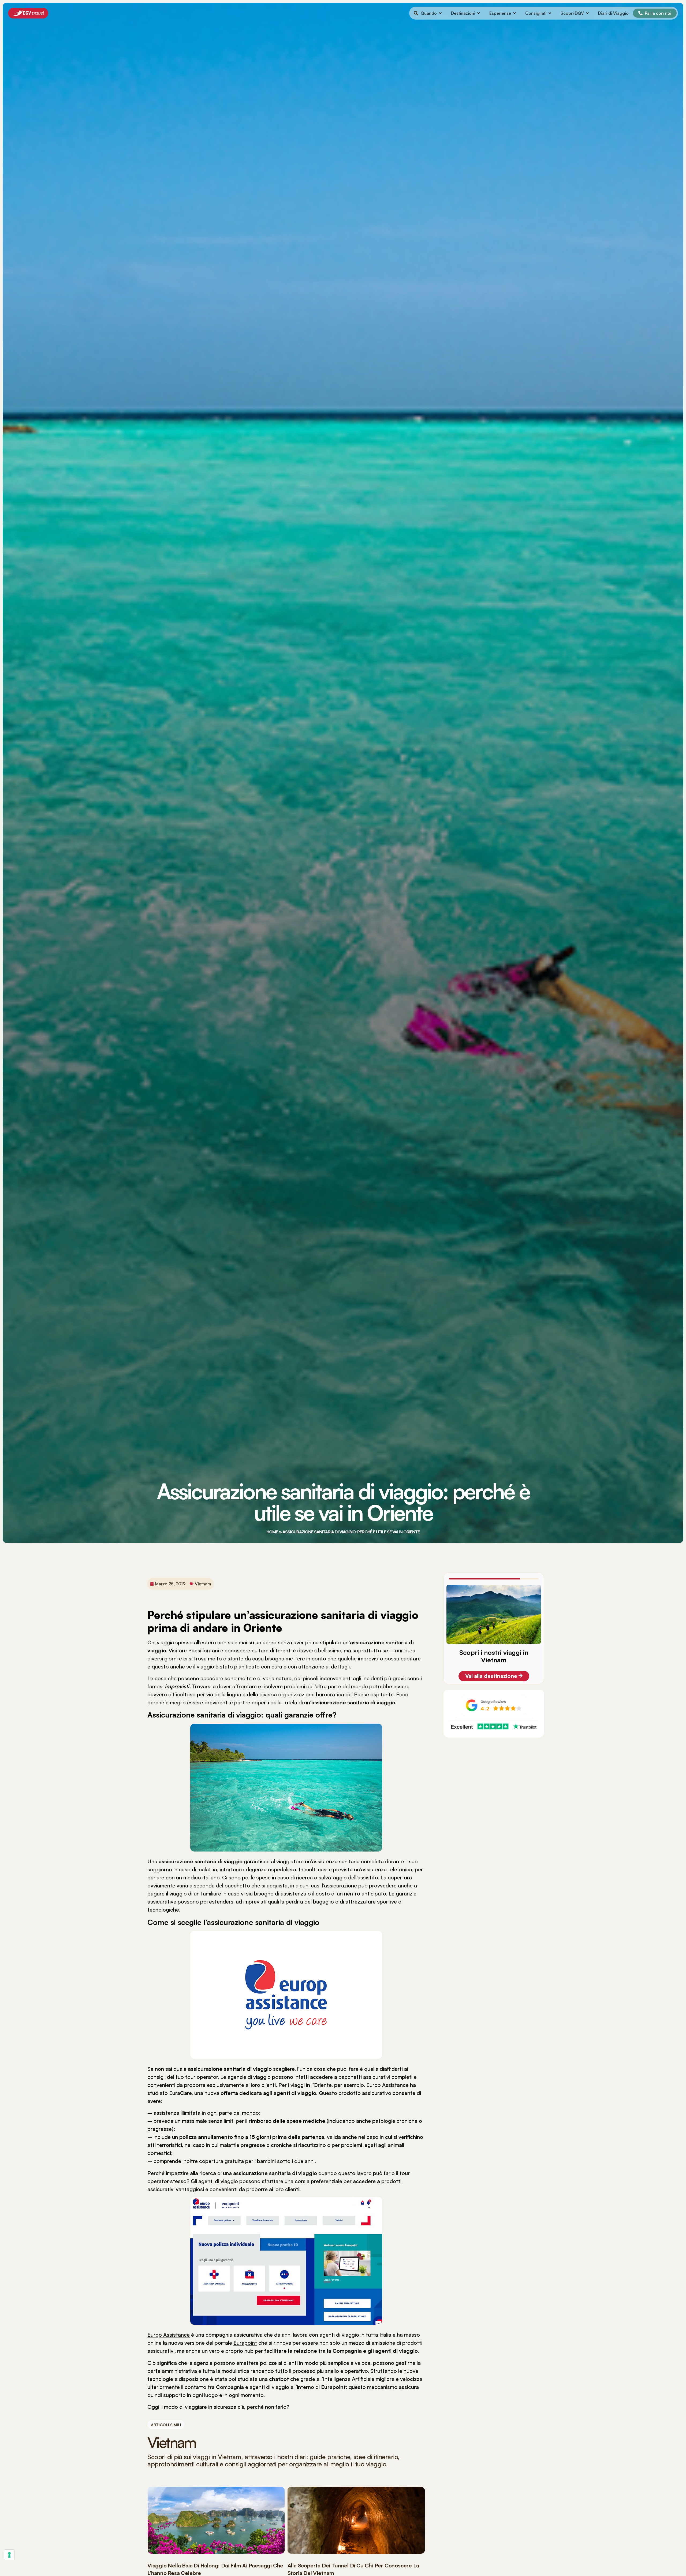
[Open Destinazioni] (479, 13)
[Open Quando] (440, 13)
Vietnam (203, 1584)
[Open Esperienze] (514, 13)
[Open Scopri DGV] (587, 13)
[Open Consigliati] (550, 13)
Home (272, 1532)
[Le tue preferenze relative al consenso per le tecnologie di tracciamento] (9, 2555)
